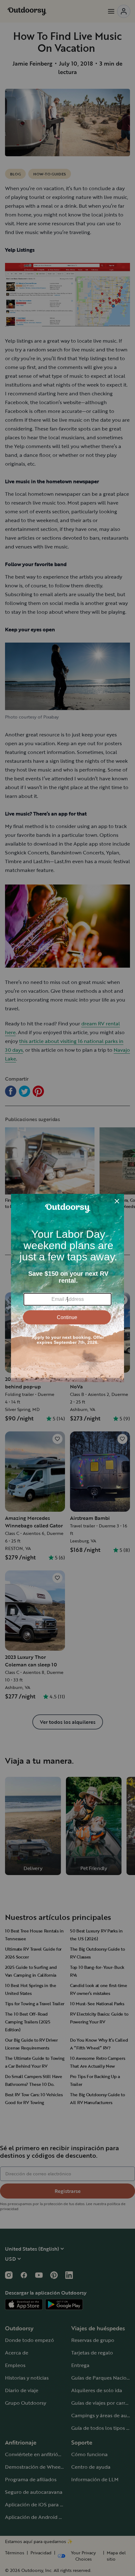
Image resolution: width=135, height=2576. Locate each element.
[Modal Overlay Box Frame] (67, 1288)
